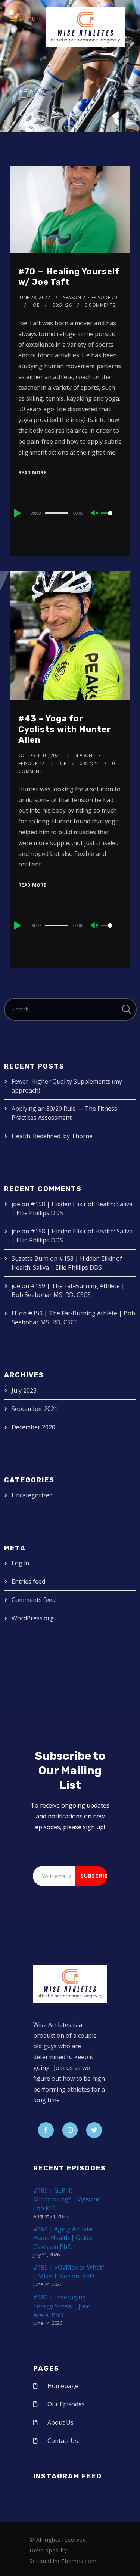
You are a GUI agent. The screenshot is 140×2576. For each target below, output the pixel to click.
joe (36, 305)
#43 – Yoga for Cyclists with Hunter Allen (65, 729)
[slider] (111, 519)
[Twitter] (94, 2130)
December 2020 (33, 1427)
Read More (32, 473)
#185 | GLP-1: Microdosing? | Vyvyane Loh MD (67, 2199)
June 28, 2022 (35, 297)
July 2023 (24, 1390)
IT (15, 1313)
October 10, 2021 (40, 755)
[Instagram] (70, 2130)
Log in (20, 1563)
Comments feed (34, 1600)
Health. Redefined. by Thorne (52, 1136)
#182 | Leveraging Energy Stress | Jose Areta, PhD (62, 2306)
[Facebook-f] (46, 2130)
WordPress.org (33, 1618)
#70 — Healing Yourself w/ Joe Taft (69, 277)
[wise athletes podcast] (85, 30)
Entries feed (28, 1581)
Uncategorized (32, 1495)
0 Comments (100, 305)
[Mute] (95, 514)
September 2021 (35, 1409)
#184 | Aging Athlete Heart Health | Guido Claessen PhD (63, 2238)
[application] (70, 513)
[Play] (16, 513)
